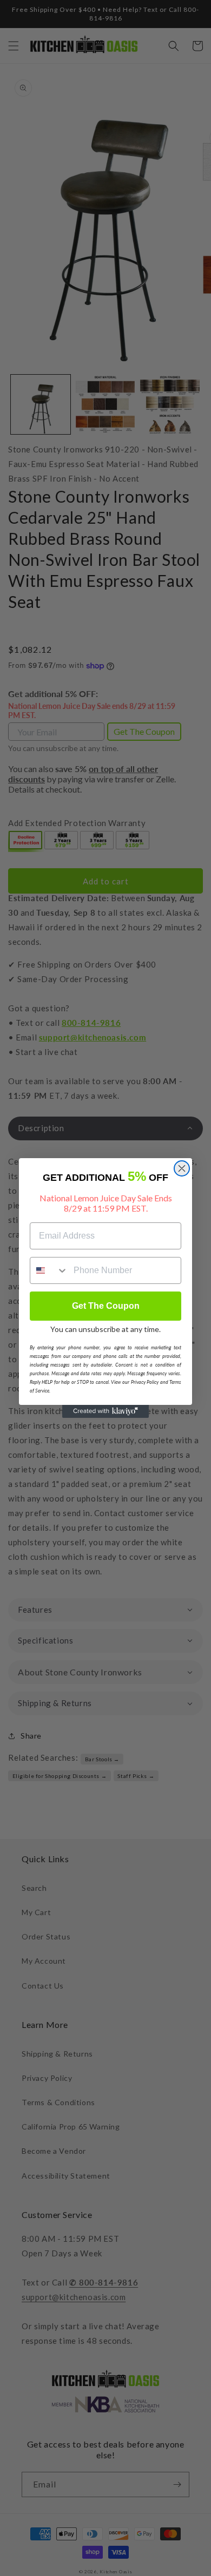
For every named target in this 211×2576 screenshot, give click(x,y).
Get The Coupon (106, 1306)
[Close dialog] (182, 1168)
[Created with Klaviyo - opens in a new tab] (105, 1411)
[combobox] (49, 1270)
